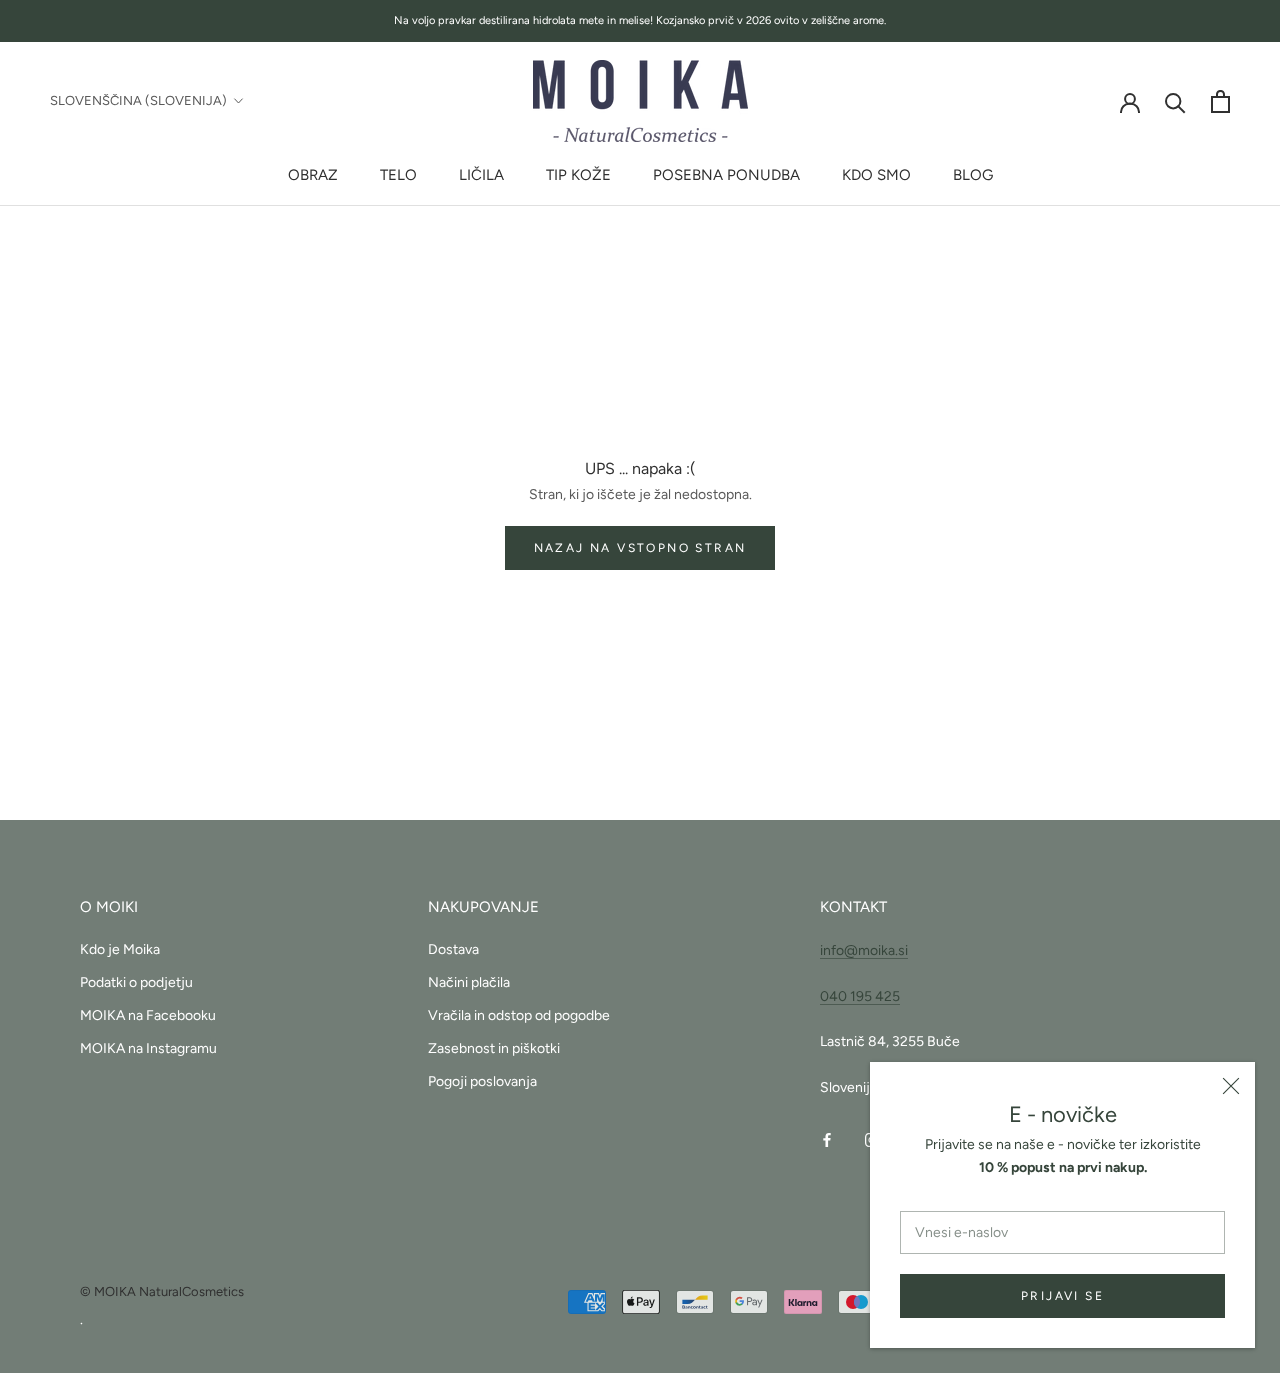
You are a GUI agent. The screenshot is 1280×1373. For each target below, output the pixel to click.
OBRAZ (313, 175)
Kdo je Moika (120, 949)
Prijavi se (1062, 1296)
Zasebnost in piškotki (494, 1048)
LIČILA (481, 175)
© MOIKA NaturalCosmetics (162, 1291)
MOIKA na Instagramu (148, 1048)
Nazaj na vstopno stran (640, 548)
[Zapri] (1231, 1086)
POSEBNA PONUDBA (726, 175)
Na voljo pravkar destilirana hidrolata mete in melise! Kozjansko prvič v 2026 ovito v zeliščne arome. (640, 20)
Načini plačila (469, 982)
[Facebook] (827, 1138)
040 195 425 (860, 996)
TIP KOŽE (578, 175)
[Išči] (1175, 101)
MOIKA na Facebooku (148, 1015)
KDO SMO (876, 175)
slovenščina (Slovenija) (138, 100)
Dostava (453, 949)
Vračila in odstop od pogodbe (519, 1015)
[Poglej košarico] (1220, 101)
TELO (398, 175)
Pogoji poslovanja (482, 1081)
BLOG (973, 175)
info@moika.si (864, 950)
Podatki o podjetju (136, 982)
